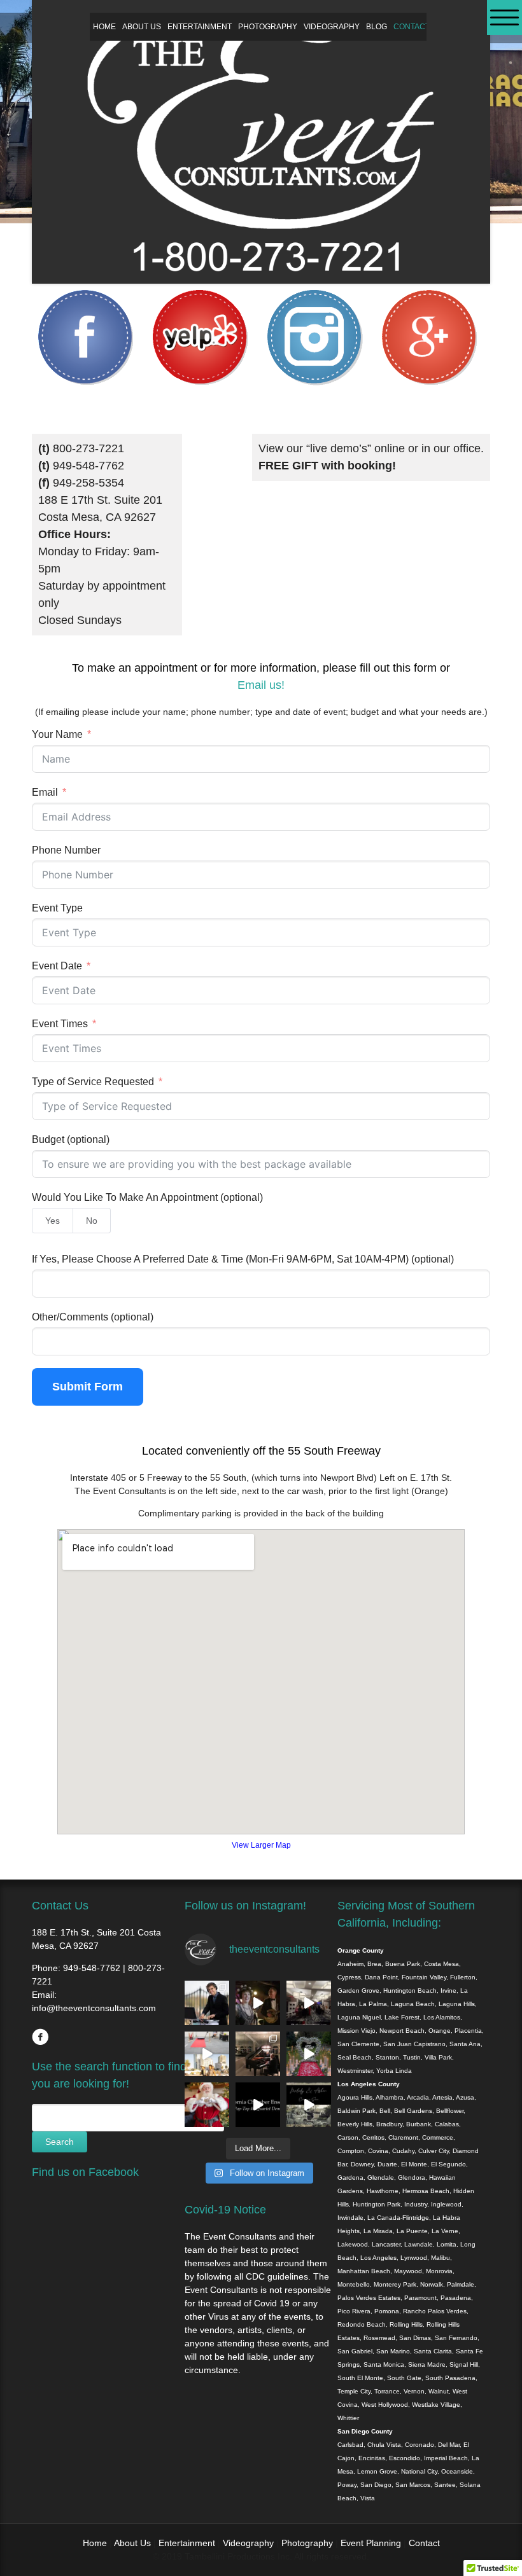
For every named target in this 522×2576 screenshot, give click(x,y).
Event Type (57, 908)
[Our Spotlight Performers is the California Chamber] (258, 2105)
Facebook (40, 2037)
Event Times (60, 1024)
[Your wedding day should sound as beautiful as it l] (207, 2003)
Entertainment (200, 27)
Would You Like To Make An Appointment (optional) (147, 1197)
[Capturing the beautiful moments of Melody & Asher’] (309, 2105)
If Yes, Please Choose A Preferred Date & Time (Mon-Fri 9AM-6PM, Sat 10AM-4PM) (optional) (243, 1259)
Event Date (57, 966)
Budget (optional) (71, 1139)
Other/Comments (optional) (93, 1317)
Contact (424, 2543)
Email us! (261, 685)
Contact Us (418, 27)
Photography (268, 27)
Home (104, 27)
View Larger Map (261, 1845)
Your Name (57, 734)
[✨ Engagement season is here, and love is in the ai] (309, 2054)
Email (45, 792)
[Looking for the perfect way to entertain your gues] (207, 2054)
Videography (332, 27)
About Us (142, 27)
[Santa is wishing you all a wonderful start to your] (207, 2105)
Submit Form (88, 1387)
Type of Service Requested (93, 1082)
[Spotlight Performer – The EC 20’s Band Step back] (258, 2003)
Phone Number (66, 850)
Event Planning (372, 2543)
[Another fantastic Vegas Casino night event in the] (309, 2003)
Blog (377, 27)
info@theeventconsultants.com (94, 2008)
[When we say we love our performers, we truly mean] (258, 2054)
